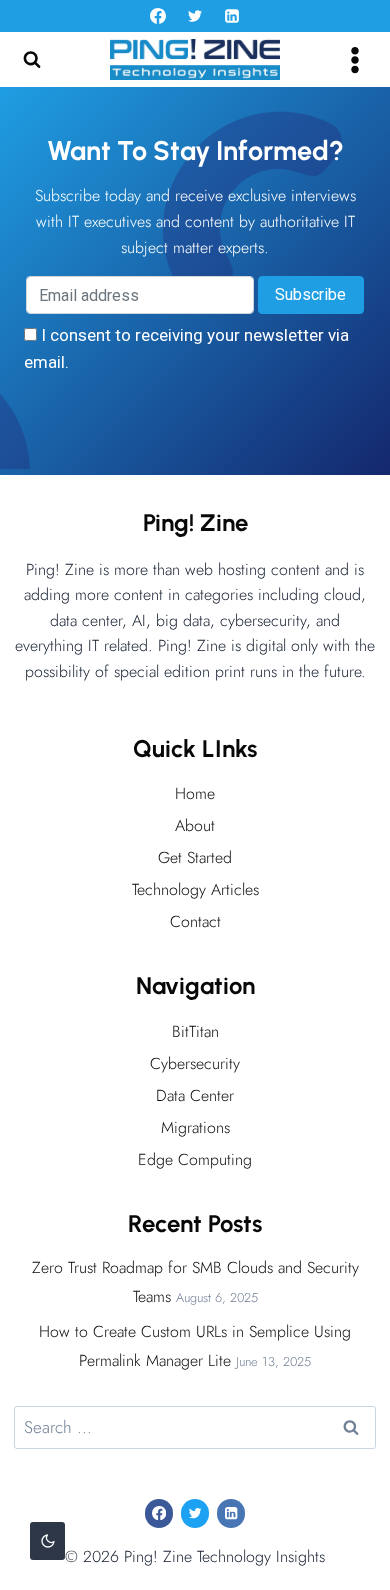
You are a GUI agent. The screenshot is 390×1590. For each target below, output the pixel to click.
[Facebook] (158, 16)
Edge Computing (195, 1159)
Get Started (195, 857)
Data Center (195, 1095)
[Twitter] (195, 16)
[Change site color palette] (47, 1541)
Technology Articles (195, 889)
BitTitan (195, 1031)
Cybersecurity (195, 1063)
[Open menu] (354, 59)
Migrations (195, 1127)
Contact (195, 921)
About (195, 825)
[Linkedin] (232, 16)
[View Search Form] (32, 60)
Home (195, 793)
